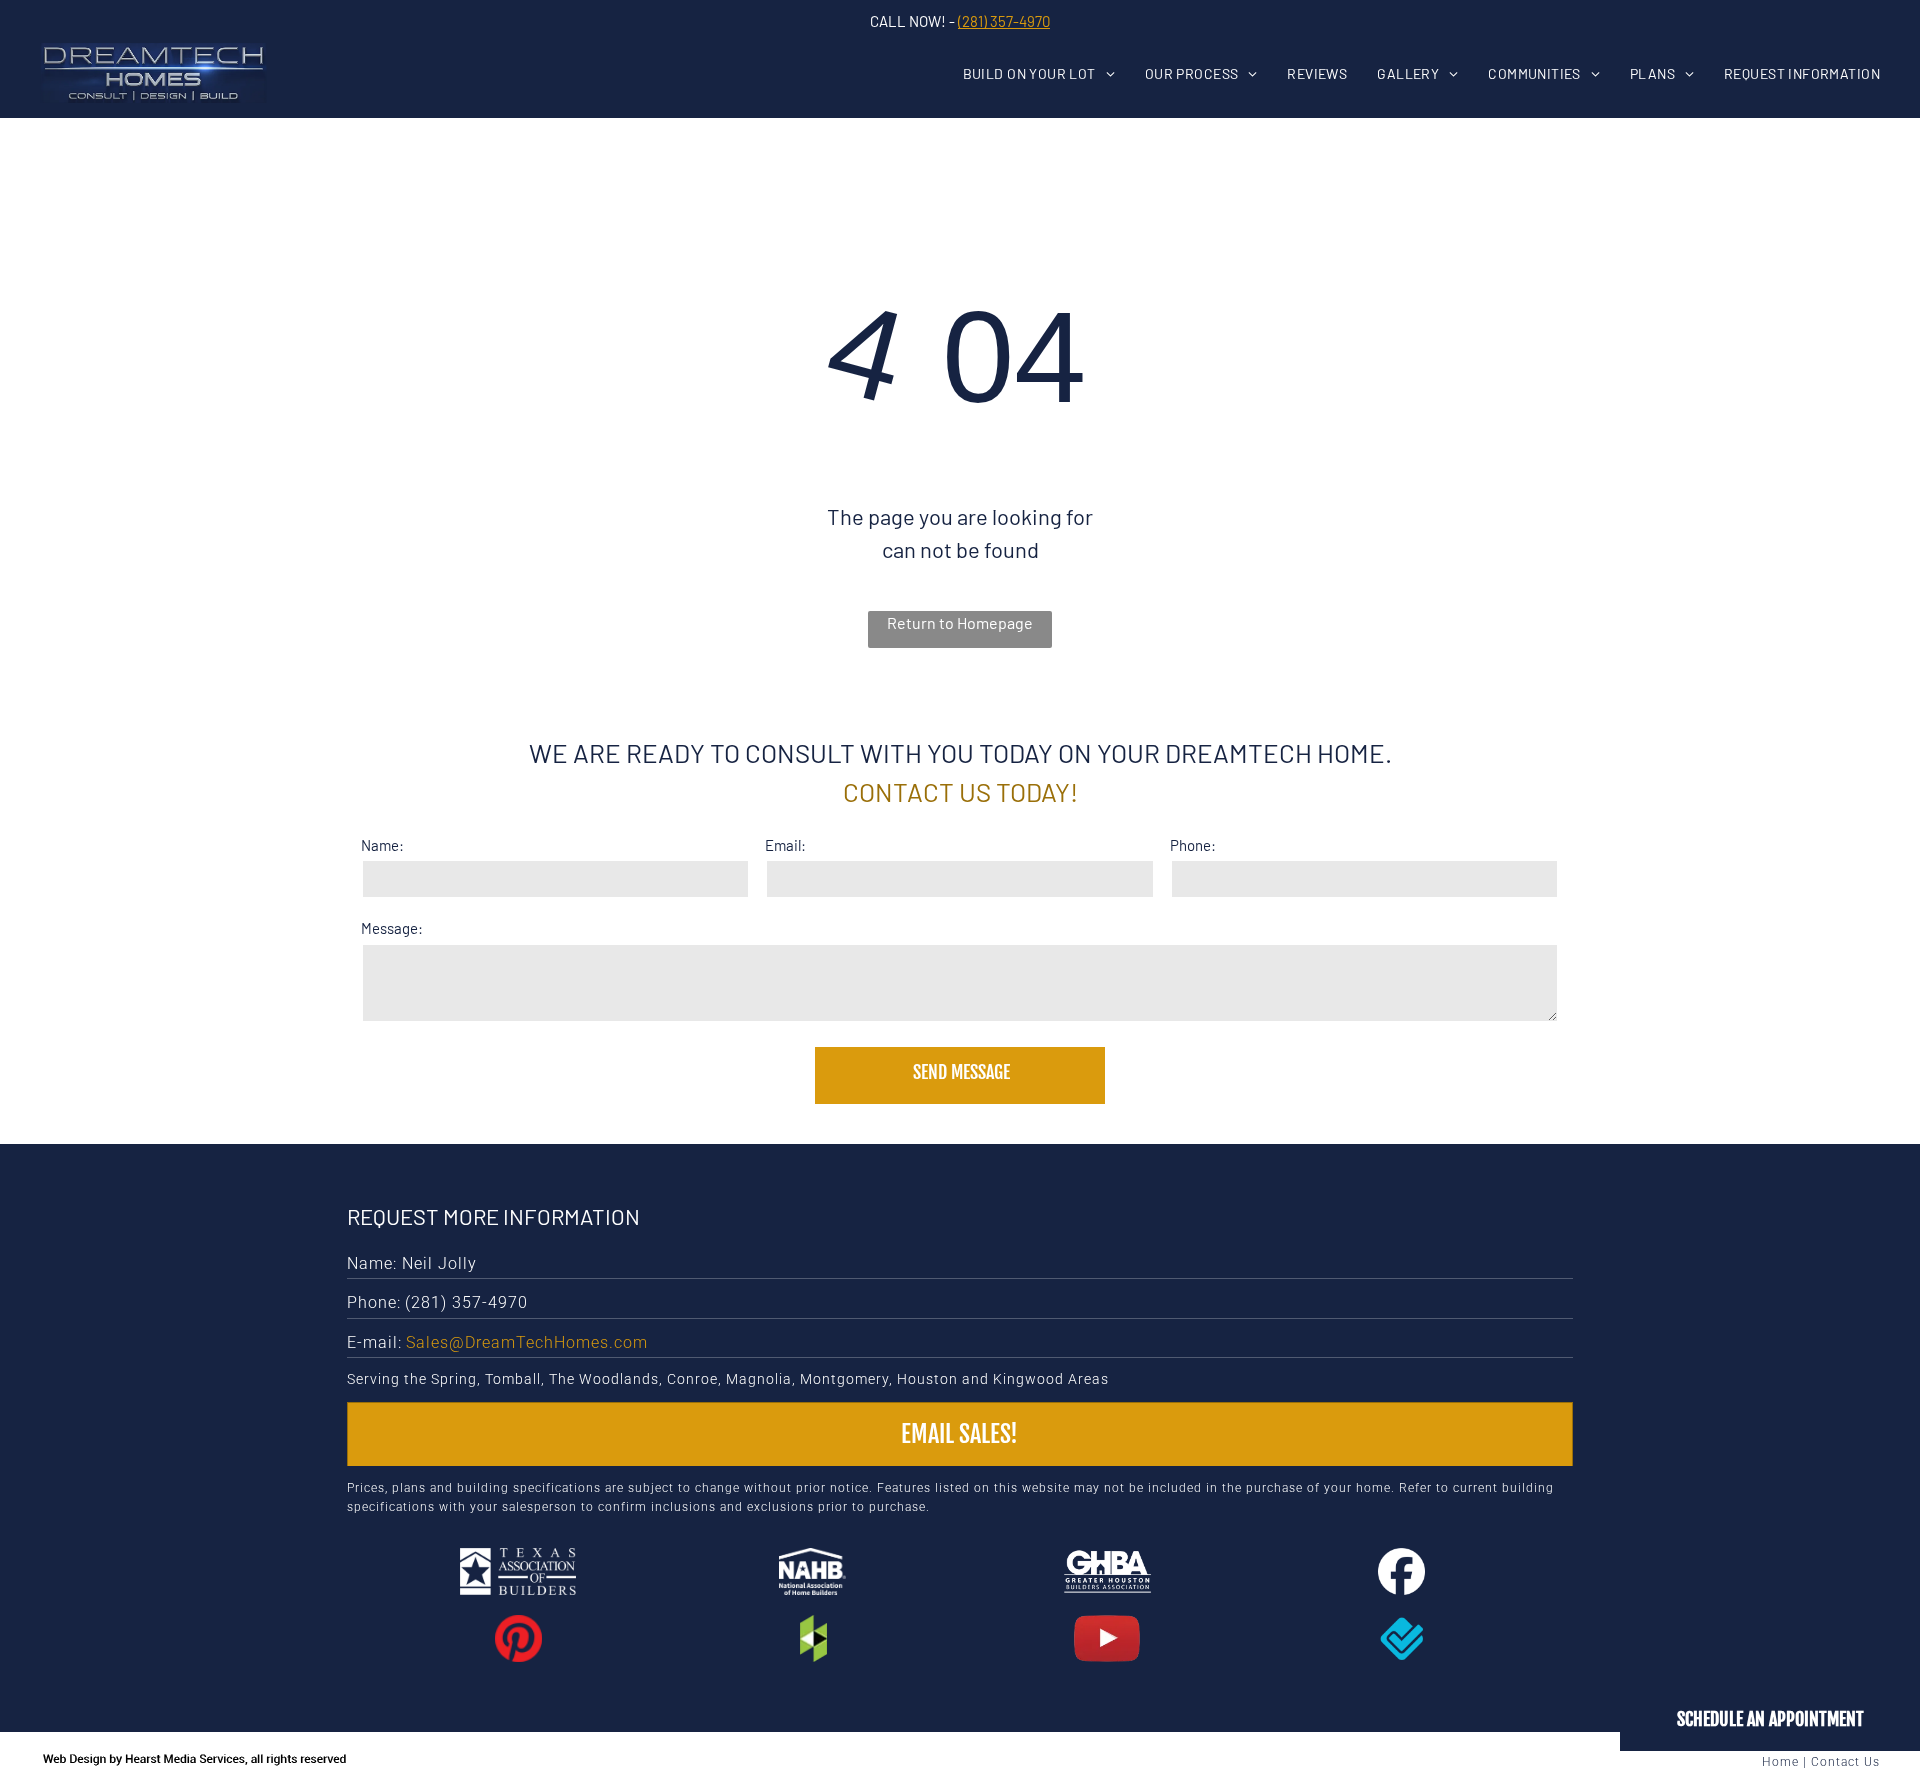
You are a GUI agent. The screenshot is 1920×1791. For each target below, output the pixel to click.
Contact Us (1845, 1762)
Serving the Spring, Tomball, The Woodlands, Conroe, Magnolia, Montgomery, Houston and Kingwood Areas (728, 1379)
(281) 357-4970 (1004, 21)
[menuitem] (1054, 73)
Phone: (1193, 845)
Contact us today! (960, 791)
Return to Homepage (960, 622)
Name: (382, 845)
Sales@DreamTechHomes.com (527, 1342)
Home (1780, 1762)
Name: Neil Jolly (412, 1263)
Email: (785, 845)
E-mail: (374, 1342)
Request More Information (493, 1216)
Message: (392, 928)
